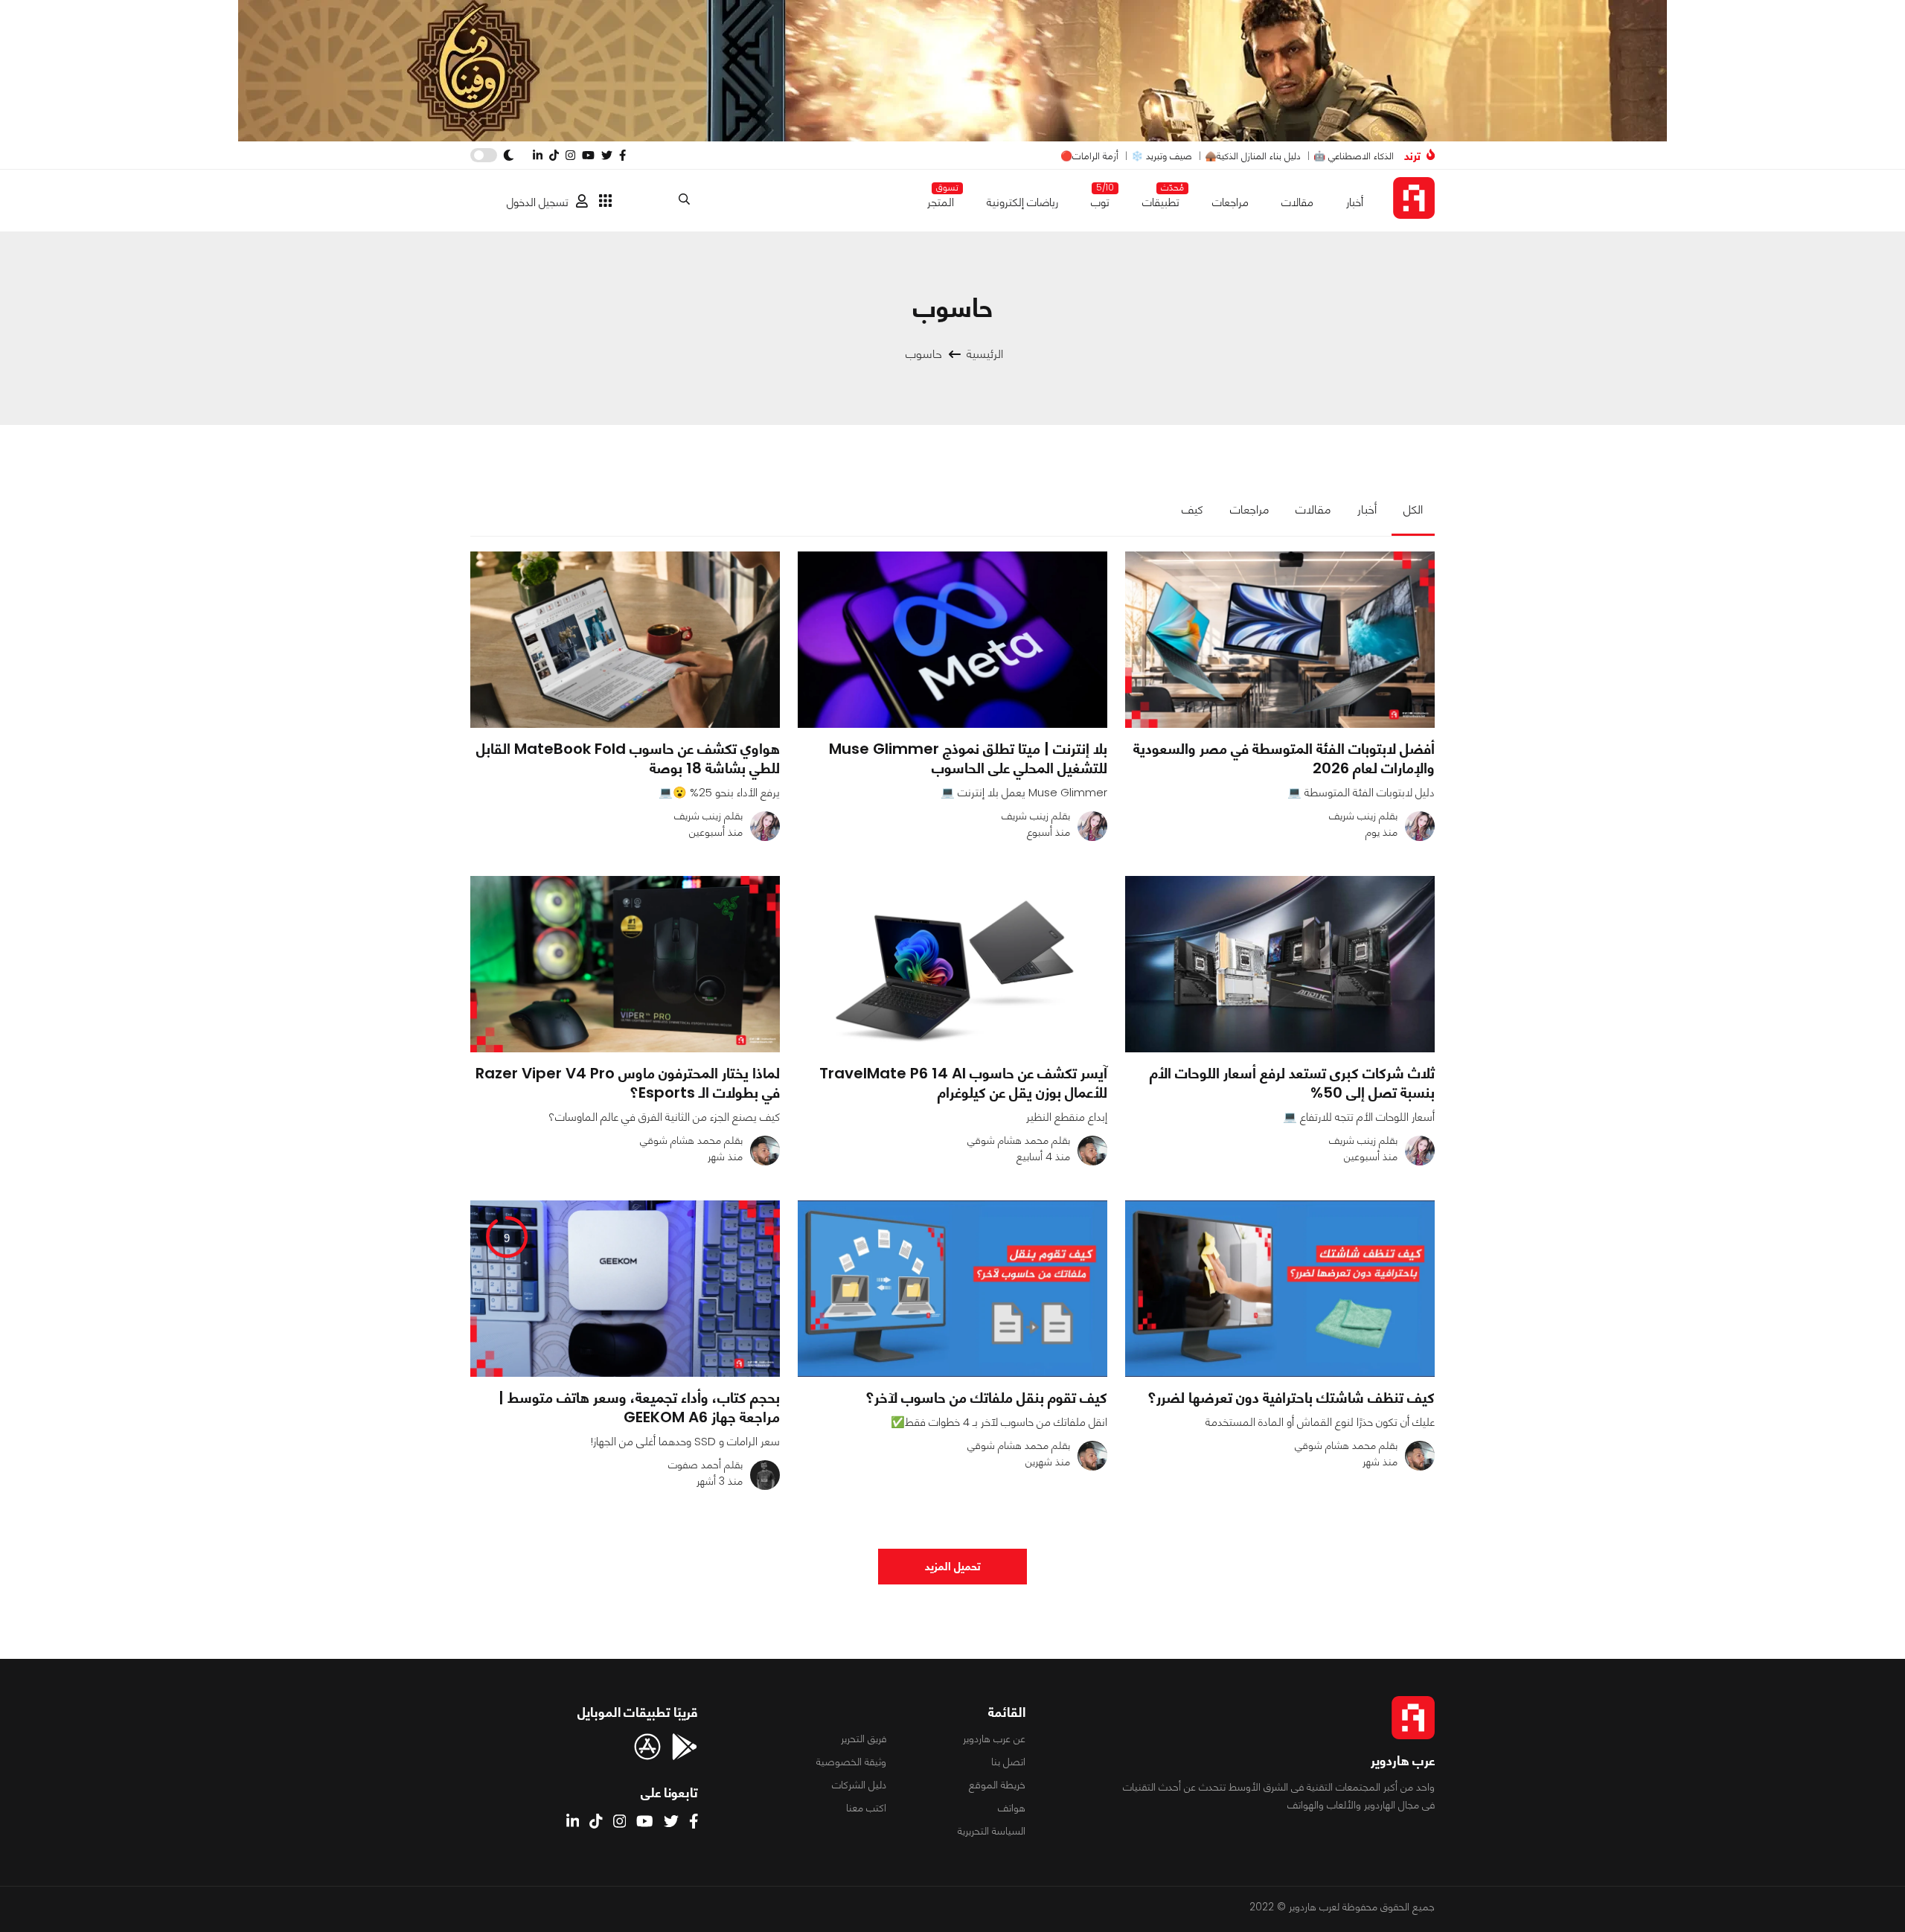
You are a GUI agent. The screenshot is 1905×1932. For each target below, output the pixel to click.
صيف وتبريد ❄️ (1162, 156)
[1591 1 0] (625, 964)
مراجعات (1230, 202)
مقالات (1297, 202)
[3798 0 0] (1280, 1289)
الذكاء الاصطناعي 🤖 (1354, 156)
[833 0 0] (625, 640)
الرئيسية (985, 354)
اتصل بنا (1008, 1762)
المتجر (941, 199)
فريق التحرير (864, 1739)
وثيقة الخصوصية (851, 1762)
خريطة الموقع (997, 1785)
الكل (1413, 509)
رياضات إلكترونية (1022, 202)
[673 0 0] (1280, 964)
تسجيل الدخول (538, 202)
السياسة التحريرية (992, 1831)
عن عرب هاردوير (994, 1739)
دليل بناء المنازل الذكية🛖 (1253, 156)
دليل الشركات (859, 1785)
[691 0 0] (1280, 640)
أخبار (1355, 202)
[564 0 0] (952, 964)
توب (1100, 199)
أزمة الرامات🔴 (1089, 156)
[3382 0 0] (952, 1289)
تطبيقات (1161, 199)
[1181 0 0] (952, 640)
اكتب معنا (866, 1808)
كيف (1192, 509)
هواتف (1012, 1808)
